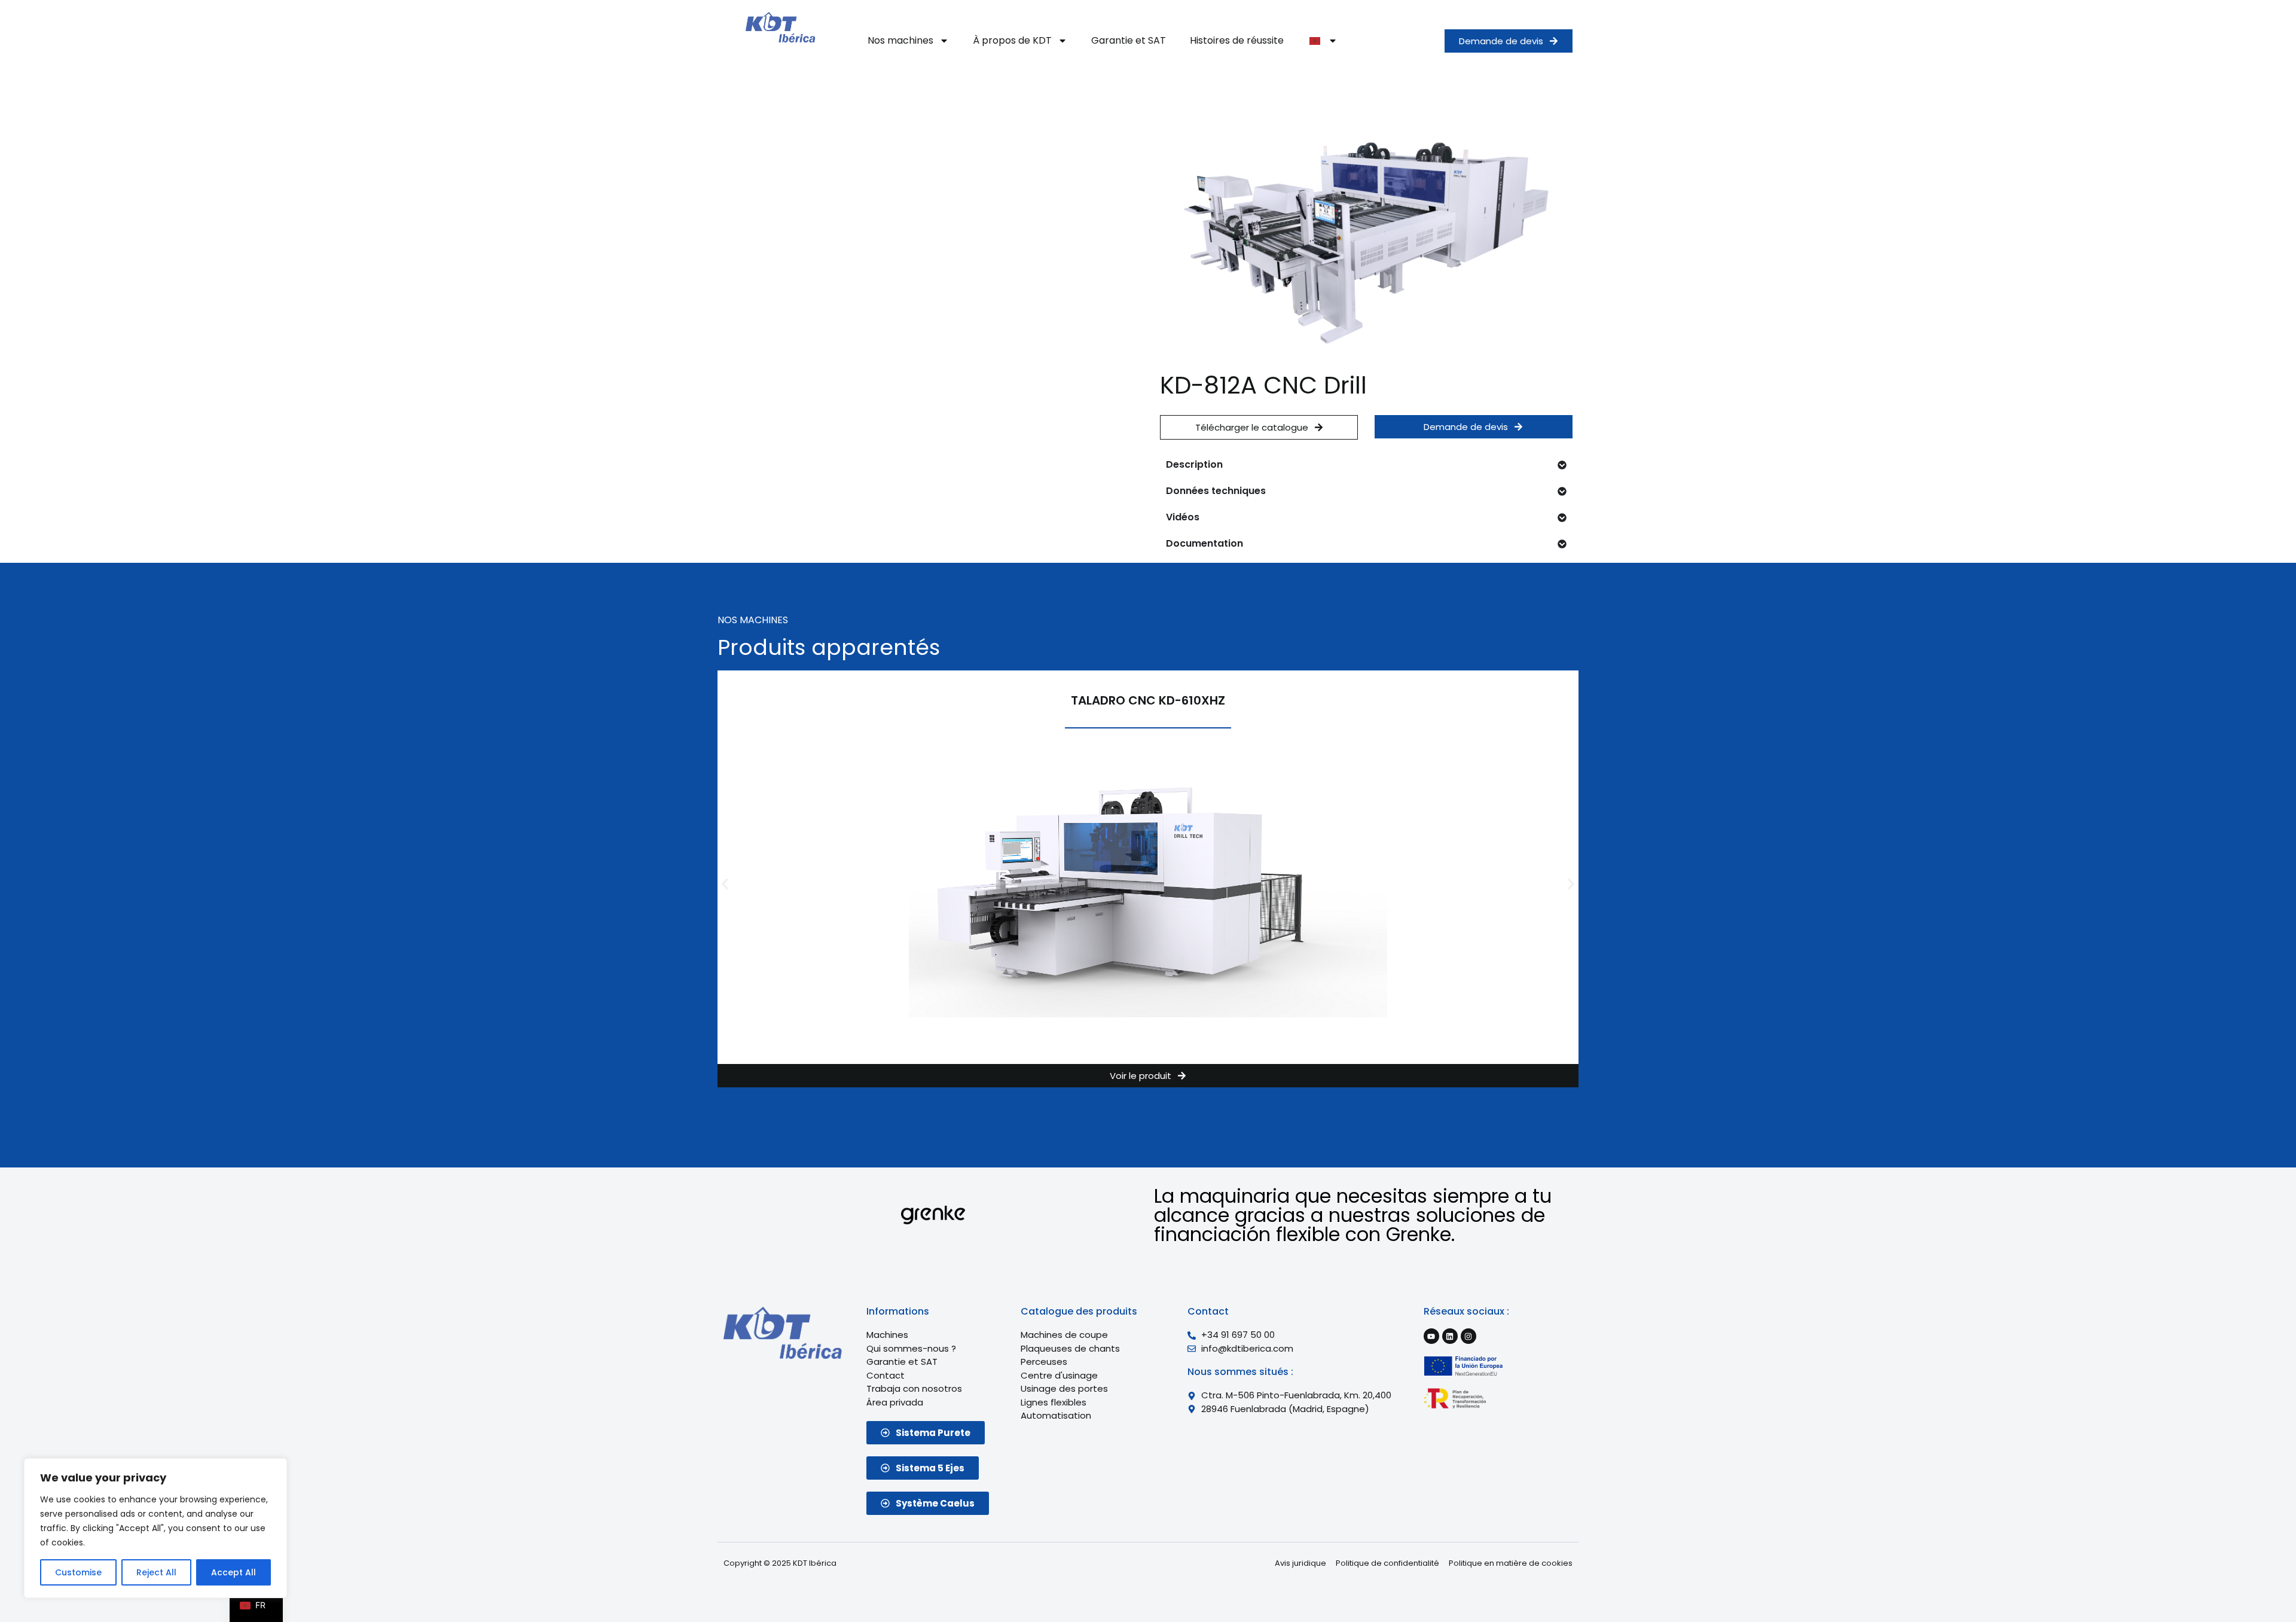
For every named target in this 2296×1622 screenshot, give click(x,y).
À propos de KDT (1012, 40)
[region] (155, 1528)
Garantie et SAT (1129, 40)
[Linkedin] (1450, 1336)
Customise (78, 1572)
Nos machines (900, 40)
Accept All (233, 1572)
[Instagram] (1468, 1336)
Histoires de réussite (1237, 40)
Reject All (156, 1572)
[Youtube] (1431, 1336)
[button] (725, 884)
